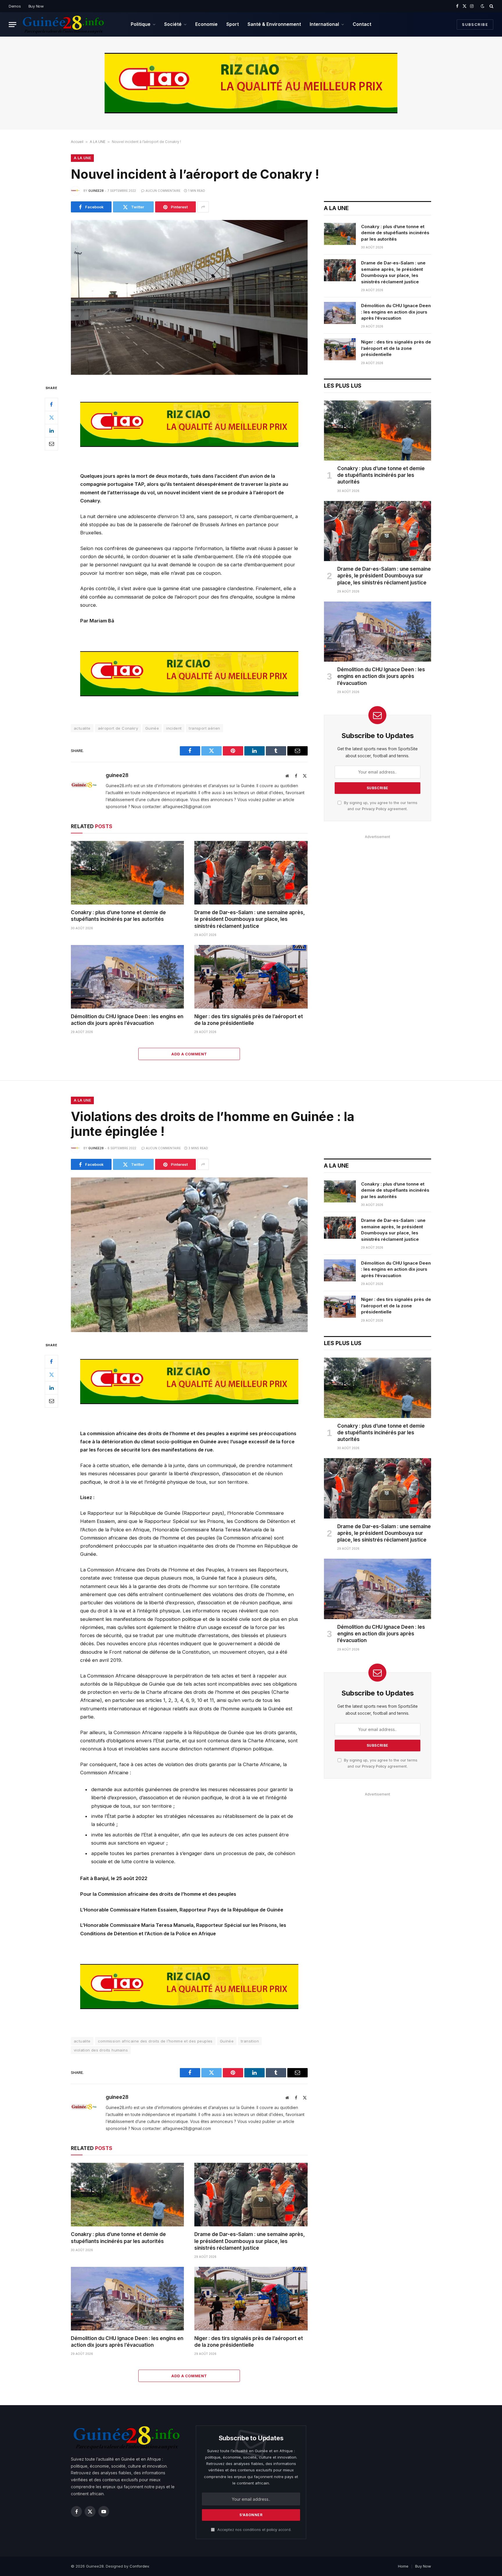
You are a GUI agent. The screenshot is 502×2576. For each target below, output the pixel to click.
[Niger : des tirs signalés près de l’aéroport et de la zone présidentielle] (251, 977)
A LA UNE (98, 142)
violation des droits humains (101, 2050)
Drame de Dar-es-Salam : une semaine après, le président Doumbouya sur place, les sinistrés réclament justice (250, 919)
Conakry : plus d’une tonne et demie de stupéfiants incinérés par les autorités (118, 916)
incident (174, 728)
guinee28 (96, 191)
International (324, 24)
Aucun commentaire (163, 191)
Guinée (152, 728)
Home (403, 2566)
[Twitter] (51, 417)
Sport (233, 24)
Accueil (77, 142)
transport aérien (204, 728)
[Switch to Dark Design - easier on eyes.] (483, 6)
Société (173, 24)
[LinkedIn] (51, 430)
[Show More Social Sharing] (203, 207)
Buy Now (36, 6)
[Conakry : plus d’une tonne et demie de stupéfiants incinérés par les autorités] (127, 873)
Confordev (139, 2566)
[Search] (491, 6)
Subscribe (475, 24)
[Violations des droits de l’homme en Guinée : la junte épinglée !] (189, 1255)
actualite (82, 728)
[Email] (51, 443)
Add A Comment (189, 1054)
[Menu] (12, 25)
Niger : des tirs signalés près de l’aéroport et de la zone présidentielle (249, 1020)
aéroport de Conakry (118, 728)
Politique (141, 24)
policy (272, 2530)
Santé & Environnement (274, 24)
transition (250, 2041)
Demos (15, 6)
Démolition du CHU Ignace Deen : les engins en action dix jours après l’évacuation (127, 1020)
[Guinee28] (63, 24)
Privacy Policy (374, 809)
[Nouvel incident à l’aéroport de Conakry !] (189, 297)
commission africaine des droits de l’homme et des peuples (155, 2041)
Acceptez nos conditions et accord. (254, 2530)
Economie (206, 24)
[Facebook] (51, 404)
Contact (362, 24)
